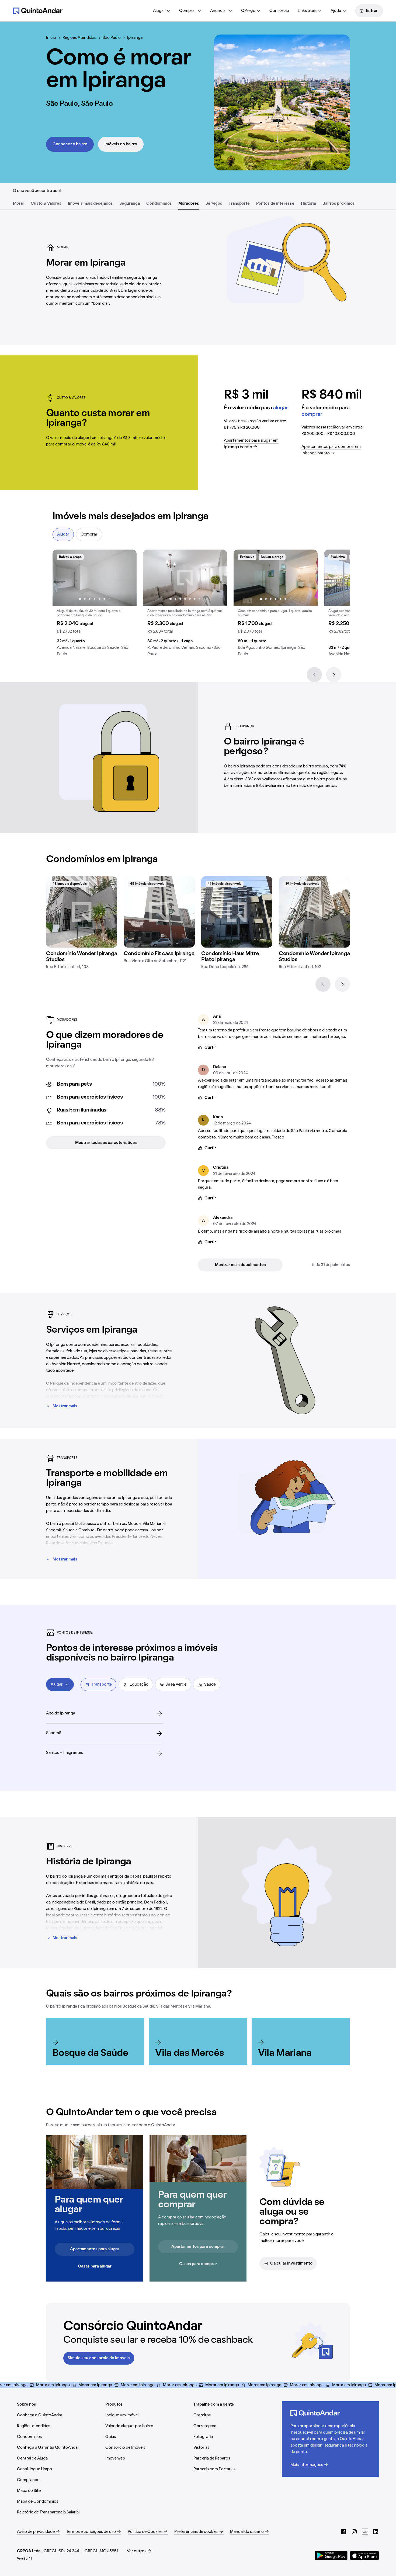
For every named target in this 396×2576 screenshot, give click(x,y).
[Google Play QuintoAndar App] (331, 2556)
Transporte (102, 1685)
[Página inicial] (38, 11)
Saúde (210, 1685)
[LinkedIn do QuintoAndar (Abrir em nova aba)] (376, 2532)
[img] (82, 912)
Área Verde (176, 1685)
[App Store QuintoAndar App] (364, 2556)
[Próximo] (334, 675)
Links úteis (307, 11)
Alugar (159, 11)
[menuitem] (162, 11)
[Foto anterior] (62, 578)
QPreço (248, 11)
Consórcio (279, 11)
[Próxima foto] (127, 578)
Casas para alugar (95, 2266)
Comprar (188, 11)
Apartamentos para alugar (95, 2249)
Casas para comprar (198, 2264)
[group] (95, 605)
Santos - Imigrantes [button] (65, 1753)
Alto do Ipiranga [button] (61, 1713)
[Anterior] (314, 675)
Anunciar (219, 11)
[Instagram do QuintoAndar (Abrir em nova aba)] (354, 2532)
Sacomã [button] (54, 1733)
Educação (139, 1685)
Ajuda (336, 11)
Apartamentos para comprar (198, 2247)
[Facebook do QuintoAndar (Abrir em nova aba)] (343, 2532)
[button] (95, 605)
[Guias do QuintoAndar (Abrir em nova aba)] (365, 2532)
